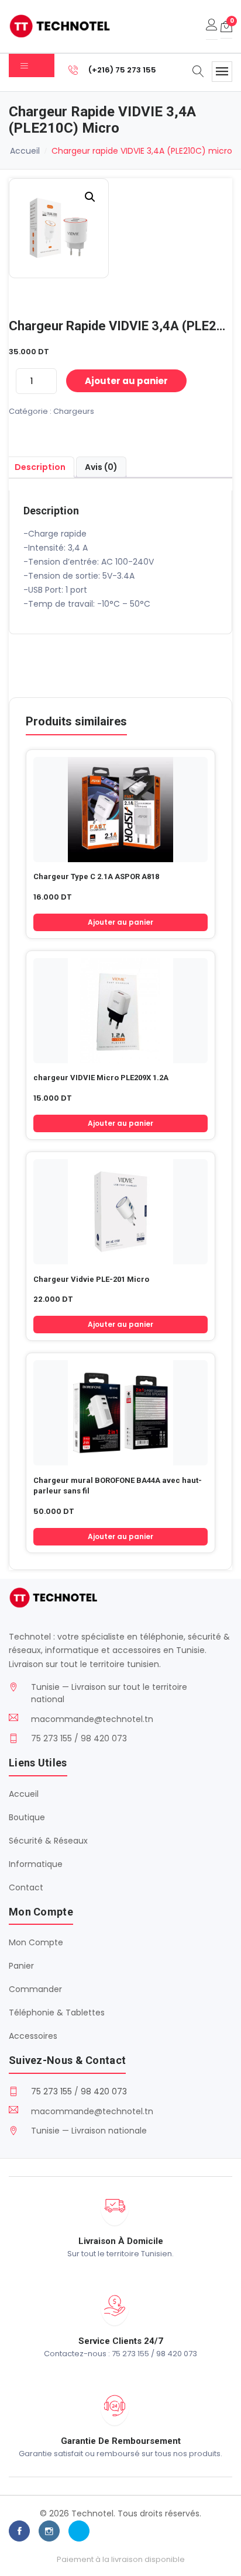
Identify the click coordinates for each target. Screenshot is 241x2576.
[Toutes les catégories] (32, 65)
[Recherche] (198, 72)
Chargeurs (74, 411)
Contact (26, 1887)
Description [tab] (40, 467)
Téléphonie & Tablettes (57, 2013)
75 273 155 (51, 2091)
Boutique (27, 1817)
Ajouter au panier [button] (120, 922)
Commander (35, 1989)
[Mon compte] (212, 26)
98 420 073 (104, 2091)
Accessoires (33, 2036)
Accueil (25, 151)
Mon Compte (36, 1942)
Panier (21, 1966)
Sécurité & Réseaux (48, 1841)
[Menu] (222, 72)
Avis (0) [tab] (101, 467)
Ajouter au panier (126, 381)
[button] (90, 197)
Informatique (36, 1864)
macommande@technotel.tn (92, 1719)
